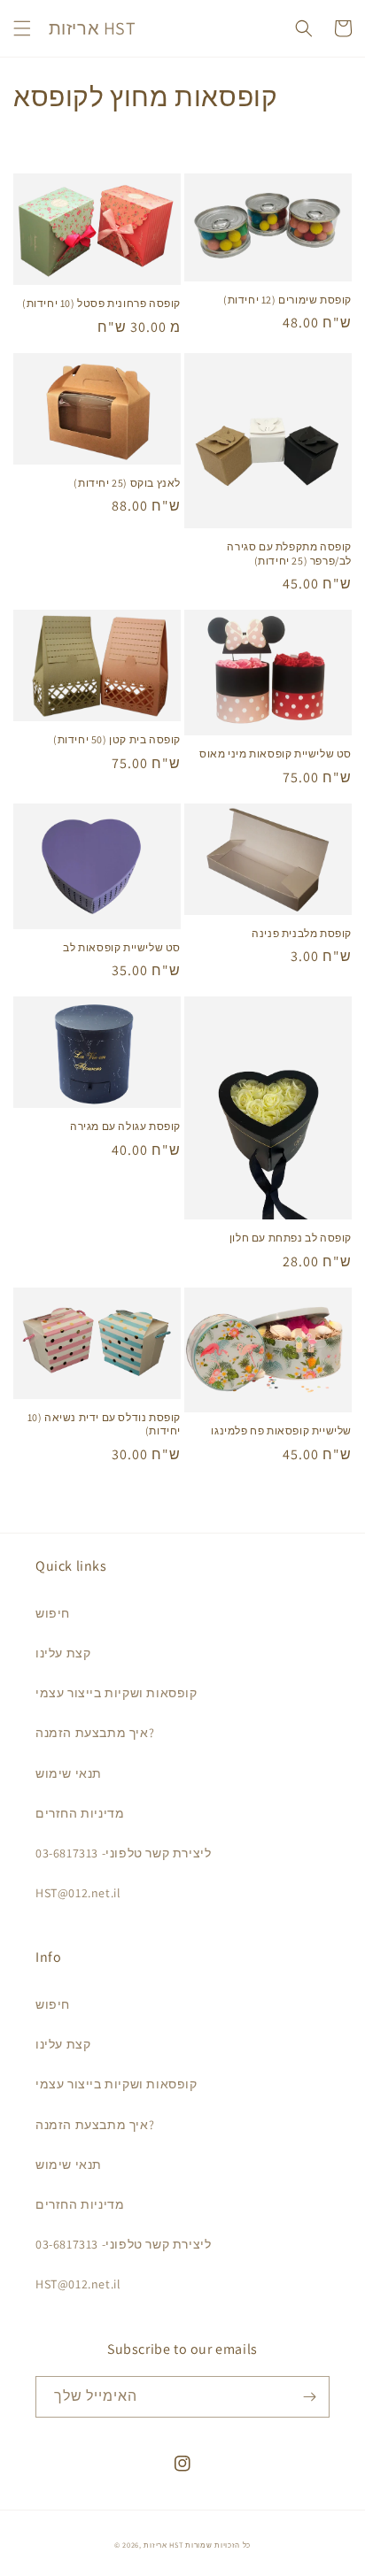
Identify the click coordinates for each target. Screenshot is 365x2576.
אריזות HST (163, 2545)
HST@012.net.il (78, 1893)
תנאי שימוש (69, 1773)
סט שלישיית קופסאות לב (122, 947)
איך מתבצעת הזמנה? (95, 1733)
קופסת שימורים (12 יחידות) (287, 300)
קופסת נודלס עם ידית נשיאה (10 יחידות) (104, 1424)
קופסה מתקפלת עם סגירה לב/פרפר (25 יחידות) (289, 554)
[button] (22, 28)
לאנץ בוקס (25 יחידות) (127, 483)
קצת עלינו (63, 1653)
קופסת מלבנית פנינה (302, 933)
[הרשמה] (309, 2397)
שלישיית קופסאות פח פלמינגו (281, 1430)
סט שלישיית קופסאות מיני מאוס (276, 754)
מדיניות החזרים (80, 1813)
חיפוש (53, 1613)
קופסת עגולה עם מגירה (125, 1126)
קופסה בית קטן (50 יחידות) (117, 739)
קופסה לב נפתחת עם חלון (291, 1238)
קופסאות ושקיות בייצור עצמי (116, 1693)
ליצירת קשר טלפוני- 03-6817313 (123, 1853)
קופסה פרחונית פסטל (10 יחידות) (101, 303)
